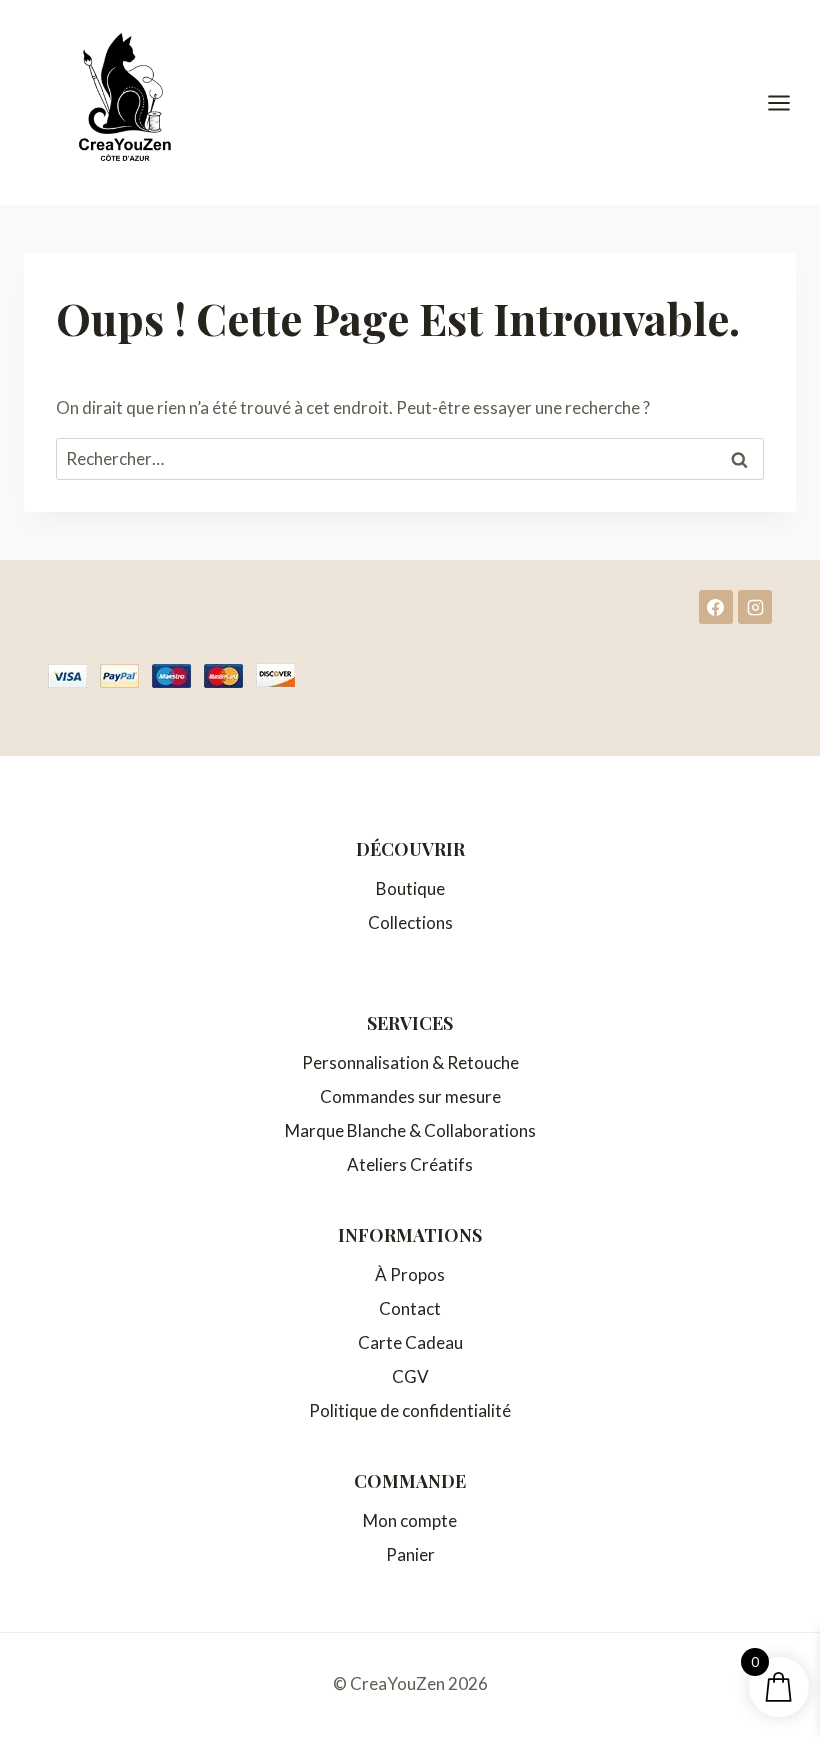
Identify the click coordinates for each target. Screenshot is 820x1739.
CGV (410, 1376)
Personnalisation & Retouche (410, 1062)
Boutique (410, 888)
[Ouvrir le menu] (789, 102)
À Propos (410, 1274)
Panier (410, 1554)
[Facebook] (716, 607)
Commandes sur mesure (410, 1096)
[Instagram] (755, 607)
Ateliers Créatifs (410, 1164)
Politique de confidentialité (410, 1410)
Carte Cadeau (410, 1342)
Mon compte (410, 1520)
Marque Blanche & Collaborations (410, 1130)
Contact (410, 1308)
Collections (410, 922)
